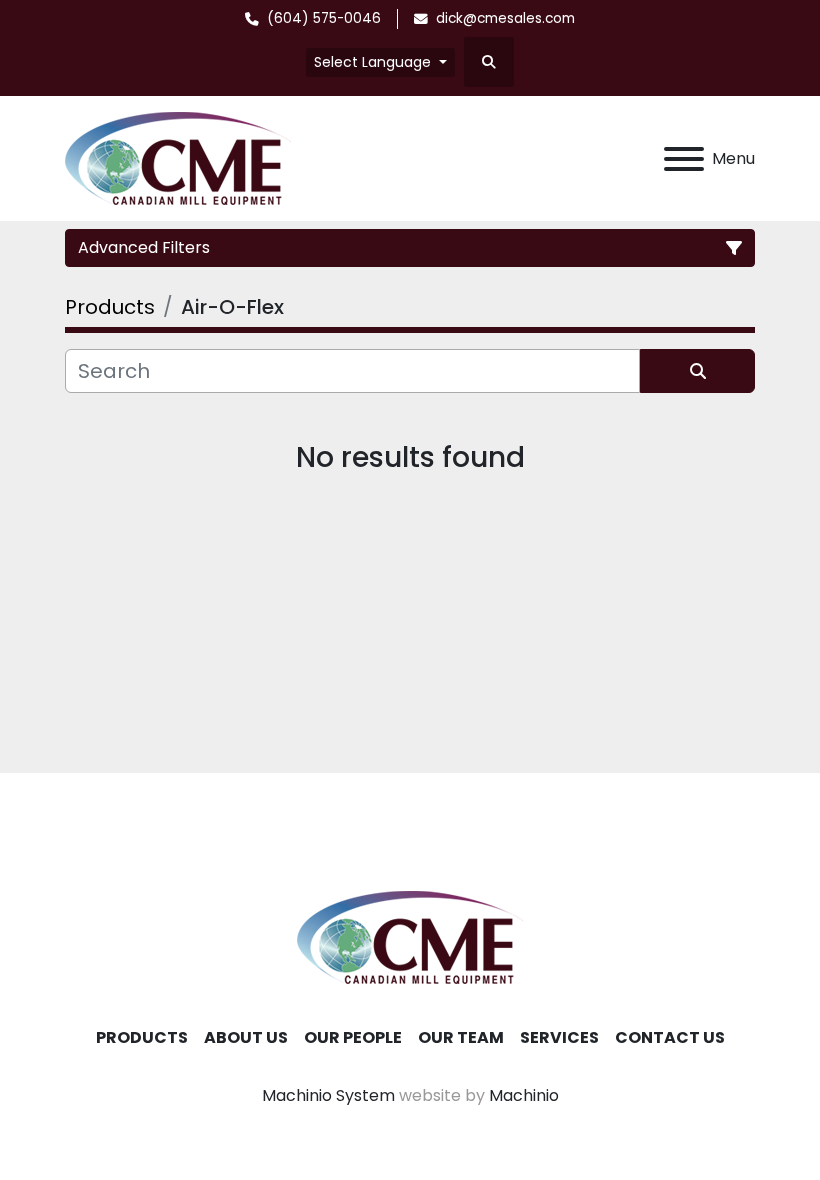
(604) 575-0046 (324, 18)
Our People (353, 1037)
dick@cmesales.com (505, 18)
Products (142, 1037)
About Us (246, 1037)
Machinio (524, 1095)
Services (559, 1037)
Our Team (461, 1037)
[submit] (697, 371)
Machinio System (328, 1095)
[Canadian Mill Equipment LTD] (410, 936)
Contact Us (670, 1037)
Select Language (372, 62)
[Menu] (684, 159)
